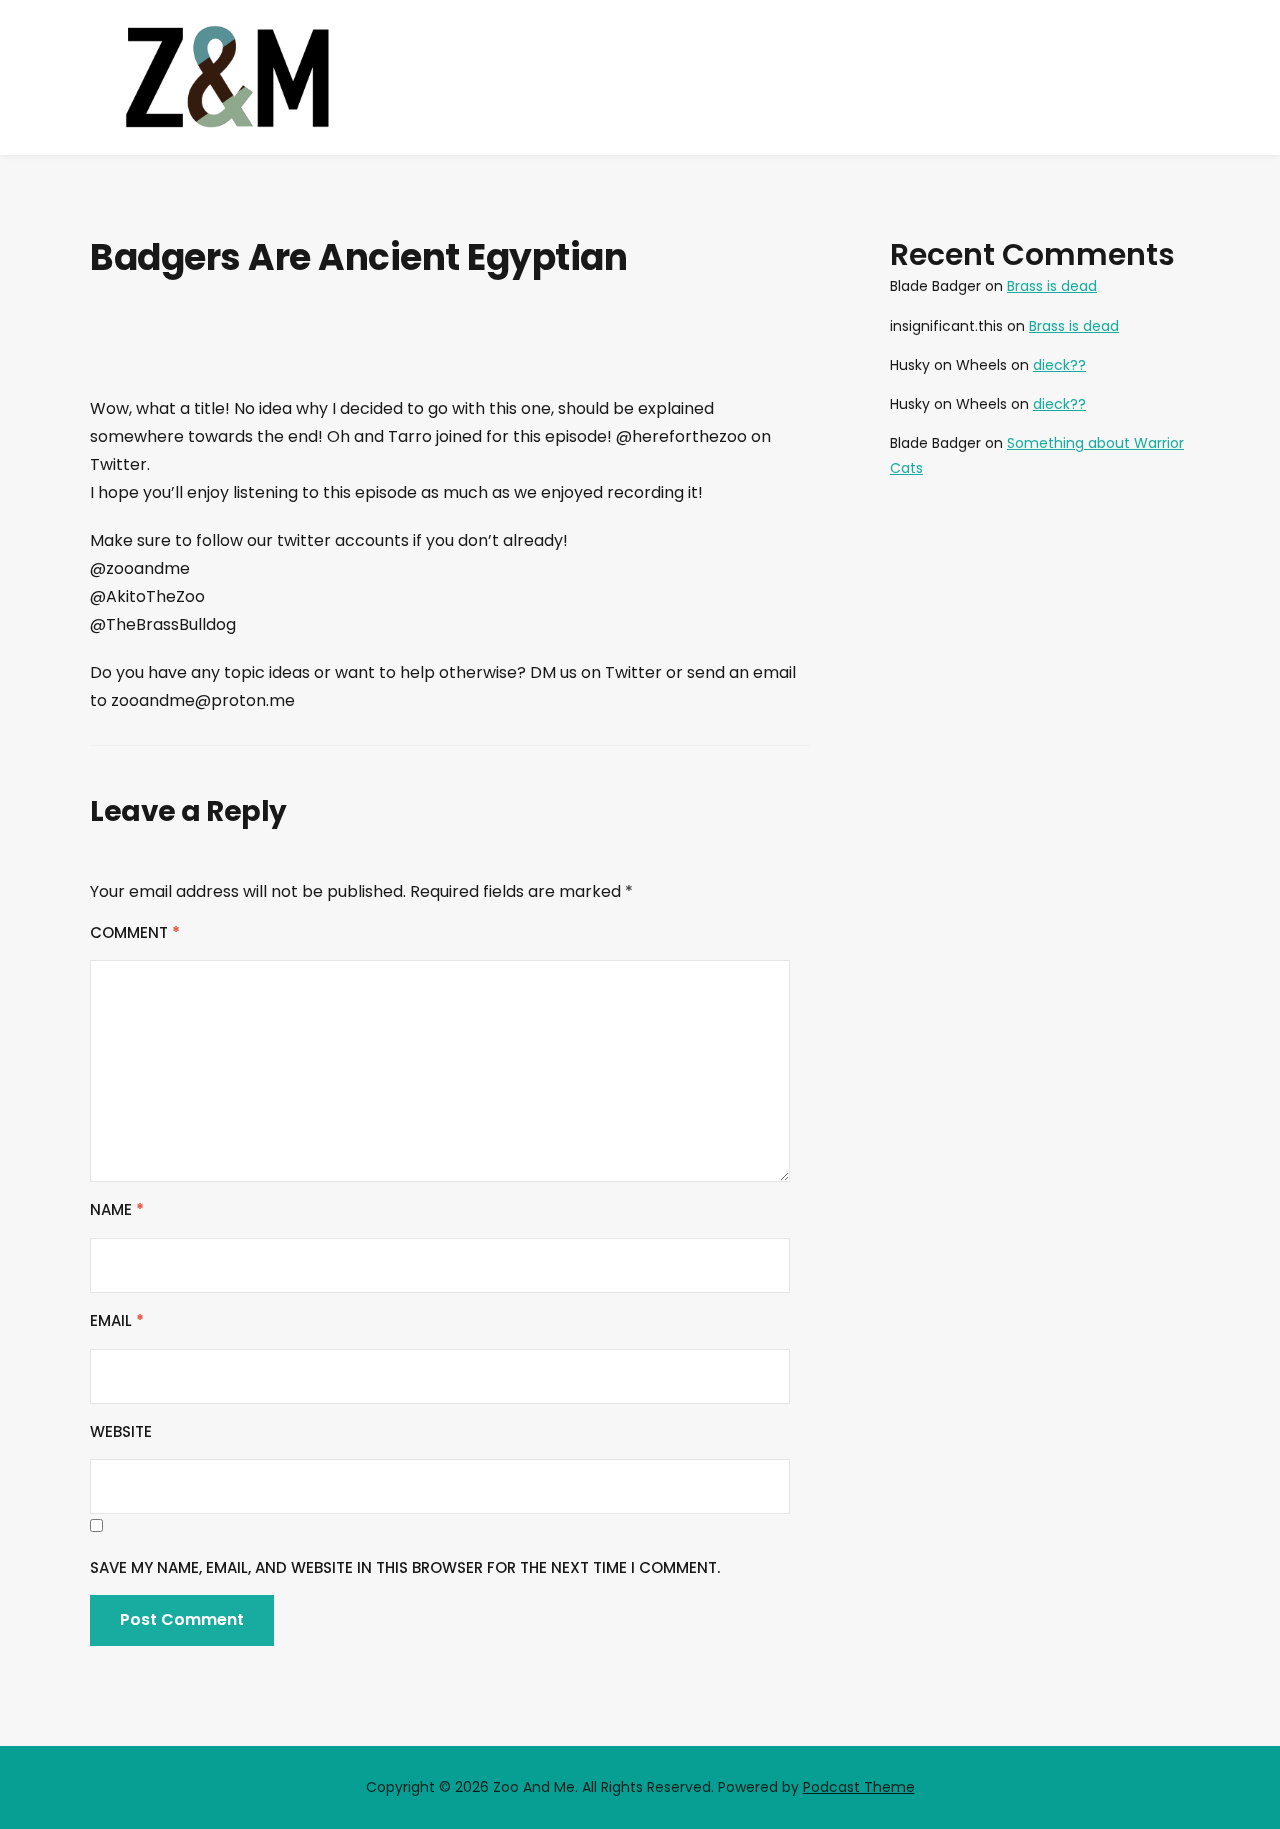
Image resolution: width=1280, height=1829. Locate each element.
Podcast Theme (859, 1787)
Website (121, 1431)
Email (117, 1320)
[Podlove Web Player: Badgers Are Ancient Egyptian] (450, 354)
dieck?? (1059, 365)
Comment (135, 932)
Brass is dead (1052, 286)
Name (117, 1209)
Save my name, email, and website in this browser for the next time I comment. (405, 1567)
